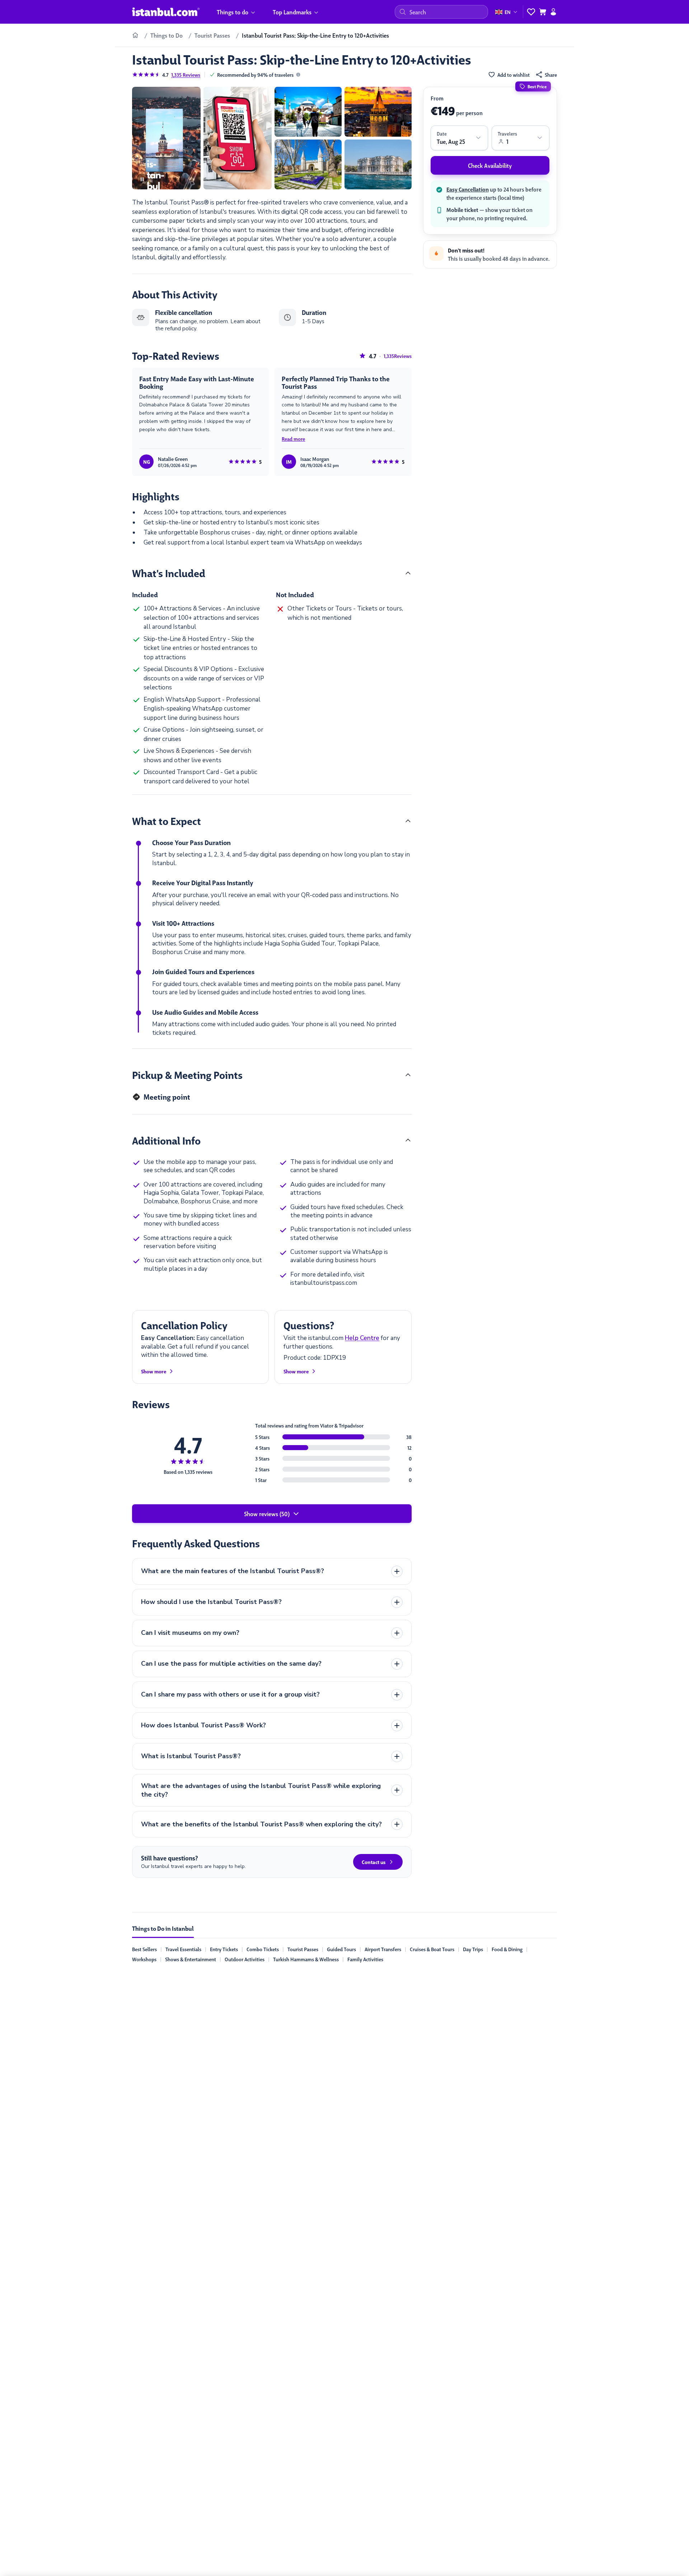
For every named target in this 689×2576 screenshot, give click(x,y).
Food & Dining (507, 1949)
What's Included (169, 573)
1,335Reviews (398, 356)
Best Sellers (144, 1949)
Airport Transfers (383, 1949)
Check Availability (490, 165)
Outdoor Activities (245, 1959)
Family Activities (365, 1959)
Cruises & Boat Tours (432, 1949)
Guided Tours (341, 1949)
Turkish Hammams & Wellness (306, 1959)
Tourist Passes (303, 1949)
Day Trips (473, 1949)
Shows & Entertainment (191, 1959)
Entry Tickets (224, 1949)
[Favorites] (531, 12)
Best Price (537, 86)
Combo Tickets (263, 1949)
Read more (293, 439)
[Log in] (553, 12)
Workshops (144, 1959)
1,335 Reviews (186, 75)
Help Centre (362, 1338)
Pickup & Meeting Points (187, 1075)
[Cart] (543, 12)
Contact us (374, 1862)
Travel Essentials (183, 1949)
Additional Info (166, 1140)
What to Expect (167, 821)
